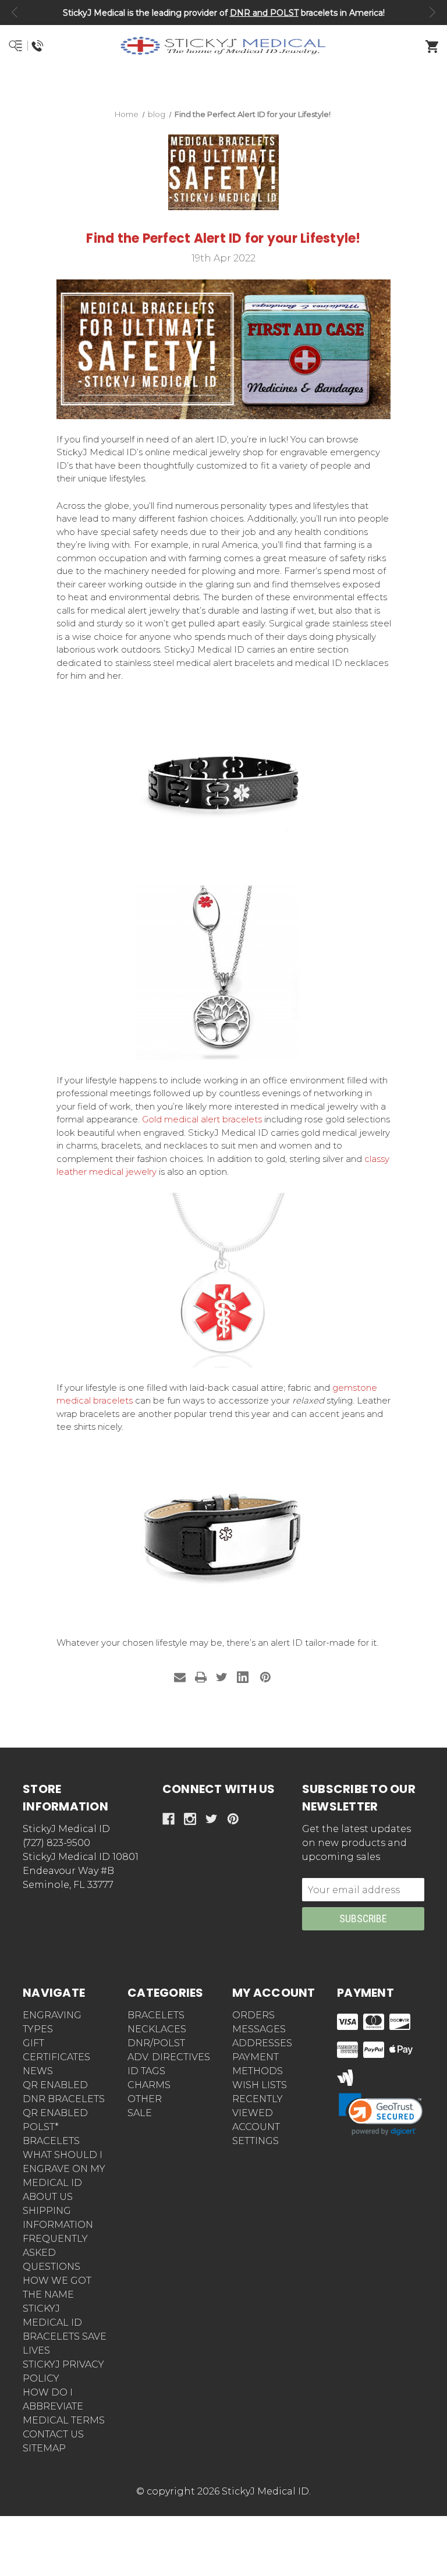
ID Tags (146, 2071)
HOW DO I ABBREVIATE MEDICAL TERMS (64, 2406)
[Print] (201, 1677)
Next (432, 12)
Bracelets (156, 2015)
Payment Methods (258, 2064)
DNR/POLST (156, 2043)
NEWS (38, 2071)
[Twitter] (222, 1677)
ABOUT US (48, 2197)
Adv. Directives (169, 2057)
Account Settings (256, 2134)
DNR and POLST (264, 13)
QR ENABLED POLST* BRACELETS (55, 2127)
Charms (149, 2085)
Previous (15, 12)
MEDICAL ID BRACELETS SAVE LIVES (65, 2336)
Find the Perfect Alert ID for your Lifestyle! (223, 238)
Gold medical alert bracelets (202, 1119)
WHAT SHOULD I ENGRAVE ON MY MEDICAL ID (64, 2169)
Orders (253, 2015)
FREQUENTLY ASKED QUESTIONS (55, 2253)
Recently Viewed (258, 2106)
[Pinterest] (265, 1677)
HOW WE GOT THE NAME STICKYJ (57, 2295)
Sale (140, 2113)
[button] (224, 88)
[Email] (180, 1677)
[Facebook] (168, 1819)
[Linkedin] (243, 1677)
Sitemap (44, 2448)
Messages (259, 2029)
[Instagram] (190, 1819)
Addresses (262, 2043)
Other (145, 2099)
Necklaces (157, 2029)
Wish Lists (260, 2085)
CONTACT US (53, 2434)
